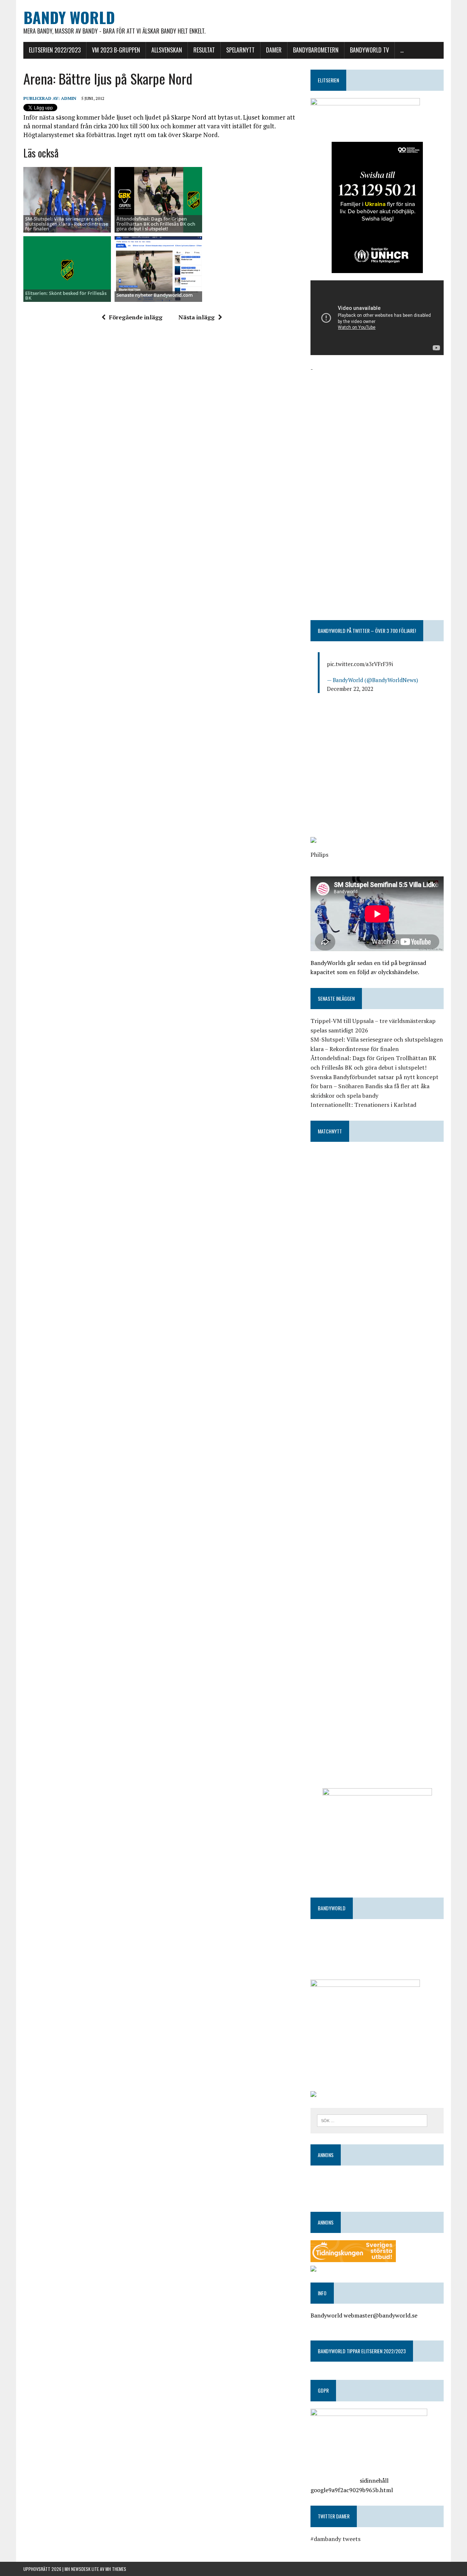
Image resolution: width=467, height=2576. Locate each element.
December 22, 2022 (350, 689)
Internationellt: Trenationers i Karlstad (363, 1105)
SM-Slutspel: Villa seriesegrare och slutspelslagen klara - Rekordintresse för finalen (67, 224)
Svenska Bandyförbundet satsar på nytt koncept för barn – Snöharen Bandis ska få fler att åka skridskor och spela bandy (375, 1086)
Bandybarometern (316, 50)
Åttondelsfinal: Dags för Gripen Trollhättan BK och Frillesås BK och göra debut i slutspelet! (156, 224)
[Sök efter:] (372, 2120)
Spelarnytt (240, 50)
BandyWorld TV (369, 50)
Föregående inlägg (136, 317)
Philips (319, 855)
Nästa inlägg (196, 317)
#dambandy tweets (335, 2539)
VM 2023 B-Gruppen (116, 50)
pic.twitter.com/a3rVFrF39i (360, 664)
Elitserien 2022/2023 (55, 50)
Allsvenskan (167, 50)
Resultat (204, 50)
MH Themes (116, 2569)
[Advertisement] (377, 425)
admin (69, 98)
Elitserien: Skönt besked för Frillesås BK (66, 295)
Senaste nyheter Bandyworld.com (155, 295)
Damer (274, 50)
